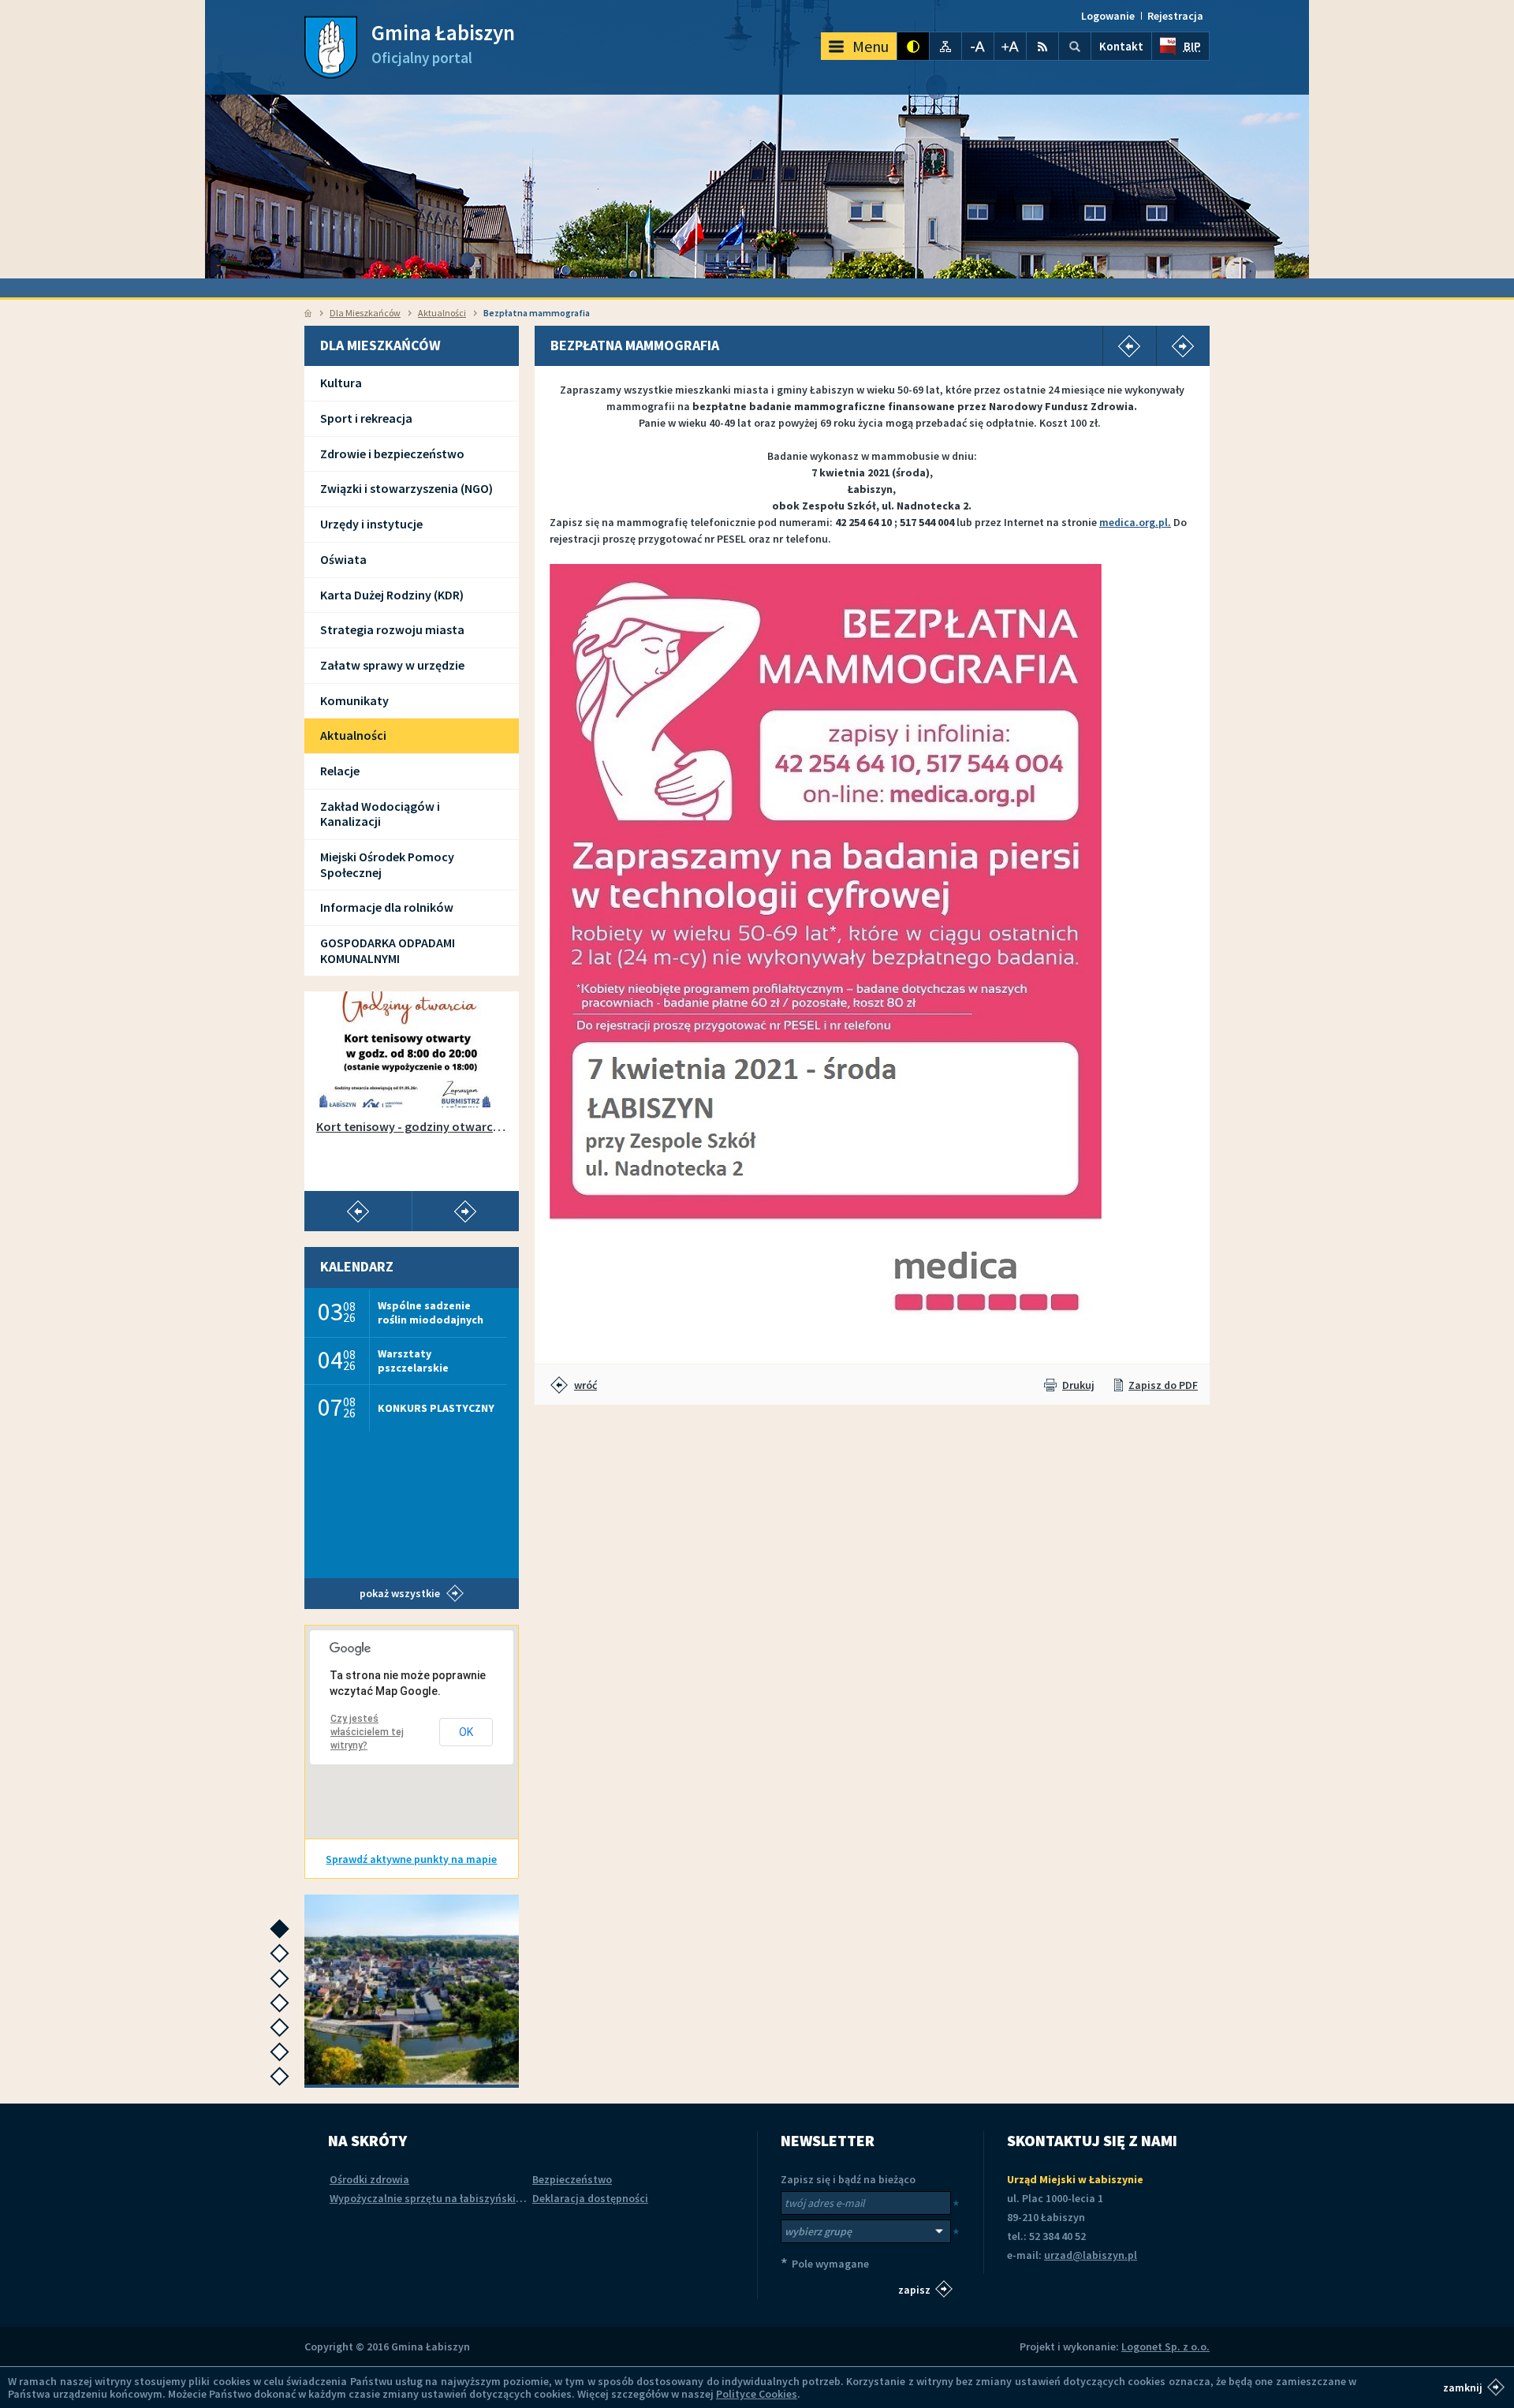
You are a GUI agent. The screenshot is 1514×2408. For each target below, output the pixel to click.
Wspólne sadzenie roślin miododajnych (431, 1312)
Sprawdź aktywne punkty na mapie (411, 1859)
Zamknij (1463, 2387)
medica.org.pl (1134, 522)
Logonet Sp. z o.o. (1165, 2346)
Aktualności (442, 313)
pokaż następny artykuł (465, 1211)
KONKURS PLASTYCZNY (436, 1408)
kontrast (913, 46)
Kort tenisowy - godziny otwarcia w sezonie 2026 (412, 1127)
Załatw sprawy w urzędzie (392, 665)
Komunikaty (354, 700)
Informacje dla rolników (387, 907)
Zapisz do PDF (1163, 1385)
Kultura (341, 383)
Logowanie (1108, 16)
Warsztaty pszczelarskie (413, 1360)
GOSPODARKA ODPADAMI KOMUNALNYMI (388, 950)
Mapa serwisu (945, 46)
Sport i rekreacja (366, 418)
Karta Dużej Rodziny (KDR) (392, 595)
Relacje (340, 771)
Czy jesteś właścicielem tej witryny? (367, 1732)
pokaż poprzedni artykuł (358, 1211)
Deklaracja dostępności (590, 2198)
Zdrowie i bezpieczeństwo (392, 454)
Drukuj (1078, 1385)
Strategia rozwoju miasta (392, 629)
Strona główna (308, 313)
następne (283, 1934)
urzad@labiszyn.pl (1091, 2255)
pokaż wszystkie (400, 1593)
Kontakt (1121, 46)
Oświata (343, 559)
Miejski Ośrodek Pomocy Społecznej (387, 864)
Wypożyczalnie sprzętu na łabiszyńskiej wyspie (445, 2198)
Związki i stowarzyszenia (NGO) (406, 488)
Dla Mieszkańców (365, 313)
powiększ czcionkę (1010, 46)
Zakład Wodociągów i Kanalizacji (380, 814)
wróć (585, 1385)
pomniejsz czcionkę (978, 46)
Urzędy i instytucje (371, 524)
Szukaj (1075, 46)
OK (466, 1732)
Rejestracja (1175, 16)
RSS (1042, 46)
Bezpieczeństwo (572, 2179)
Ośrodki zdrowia (369, 2179)
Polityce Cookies (757, 2394)
